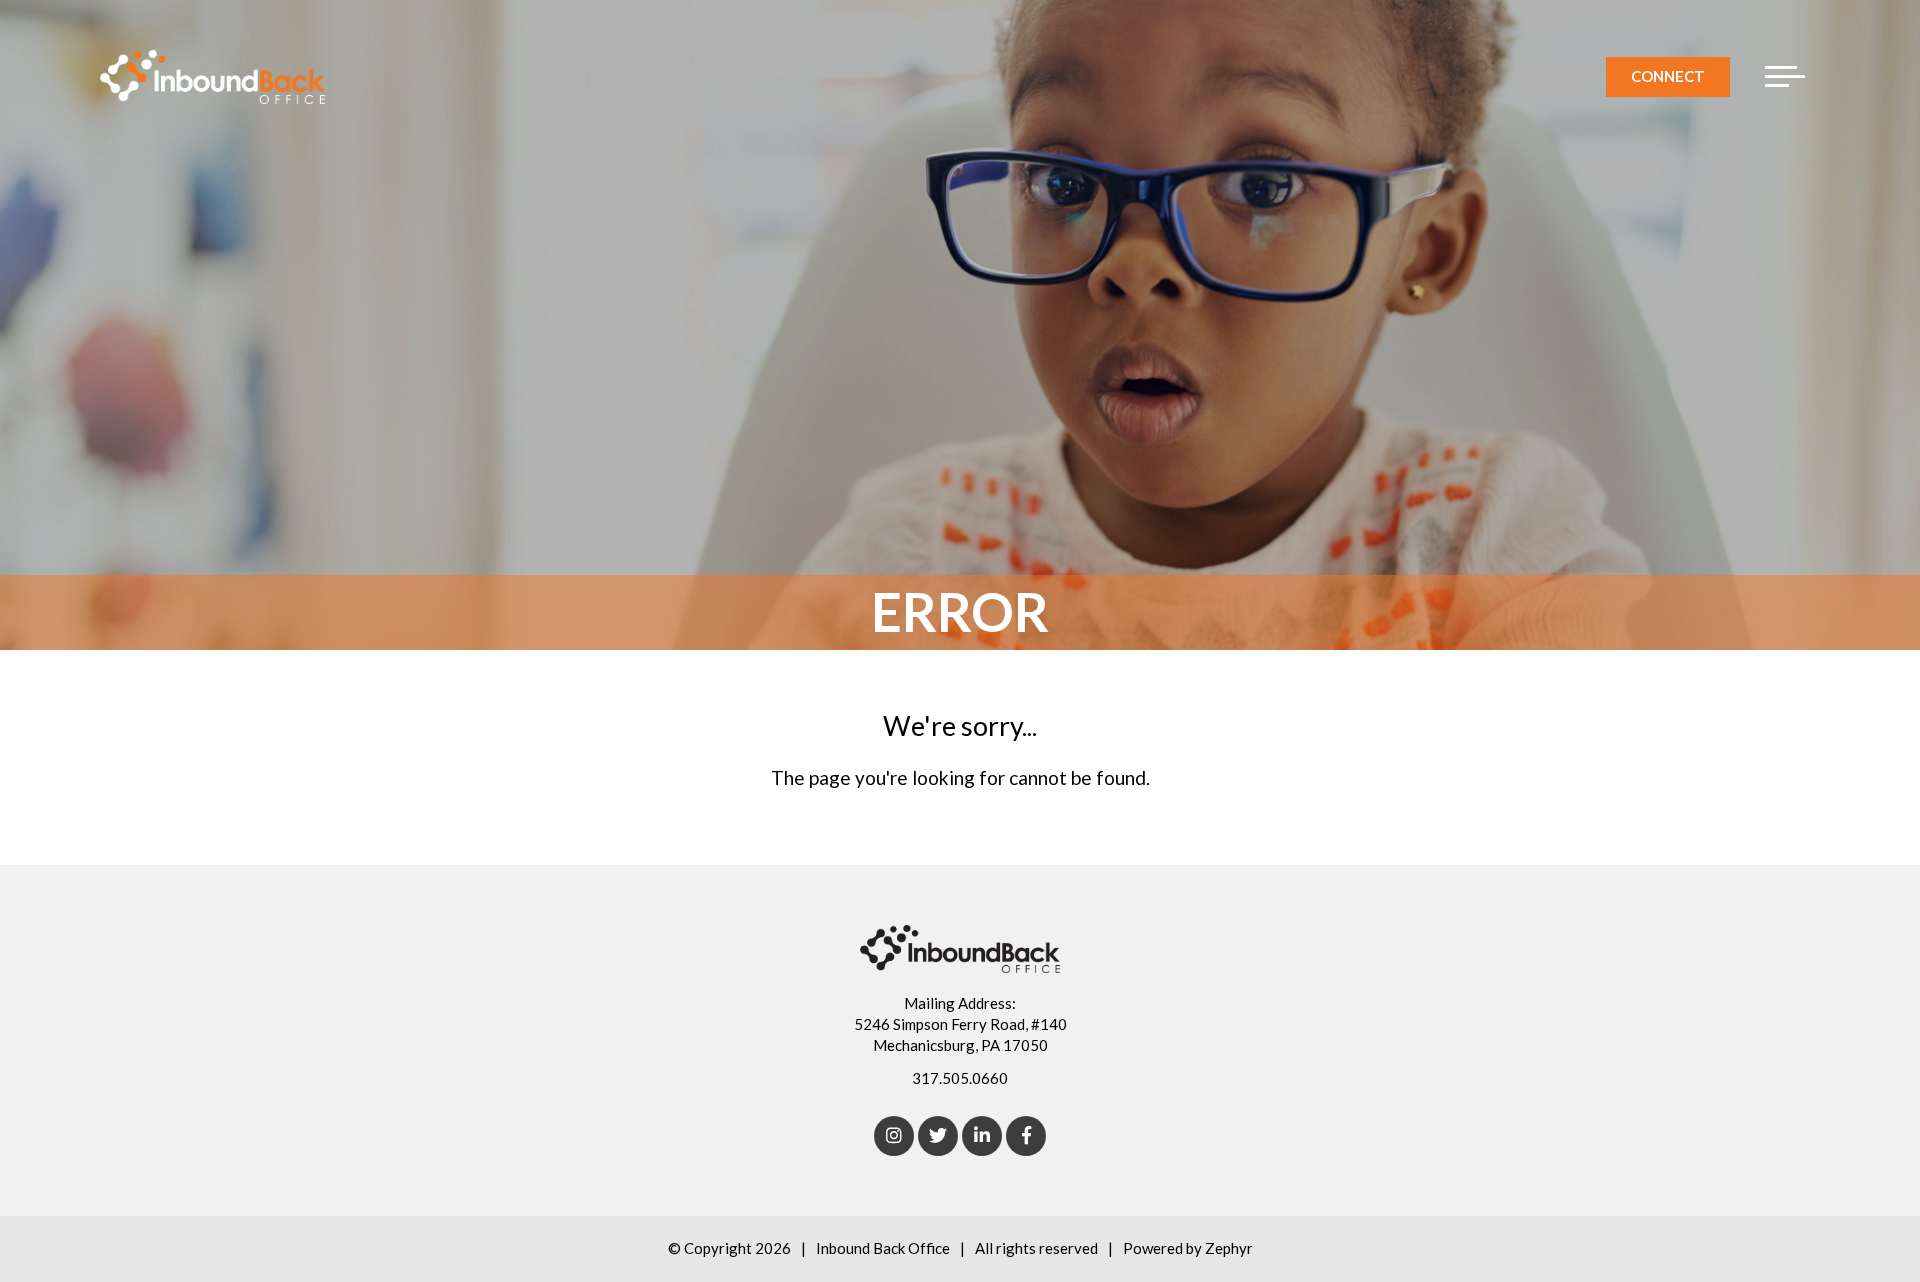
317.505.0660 (960, 1078)
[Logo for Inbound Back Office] (212, 77)
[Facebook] (1026, 1136)
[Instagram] (894, 1136)
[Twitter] (938, 1136)
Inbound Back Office (883, 1248)
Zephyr (1229, 1248)
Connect (1668, 76)
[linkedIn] (982, 1136)
